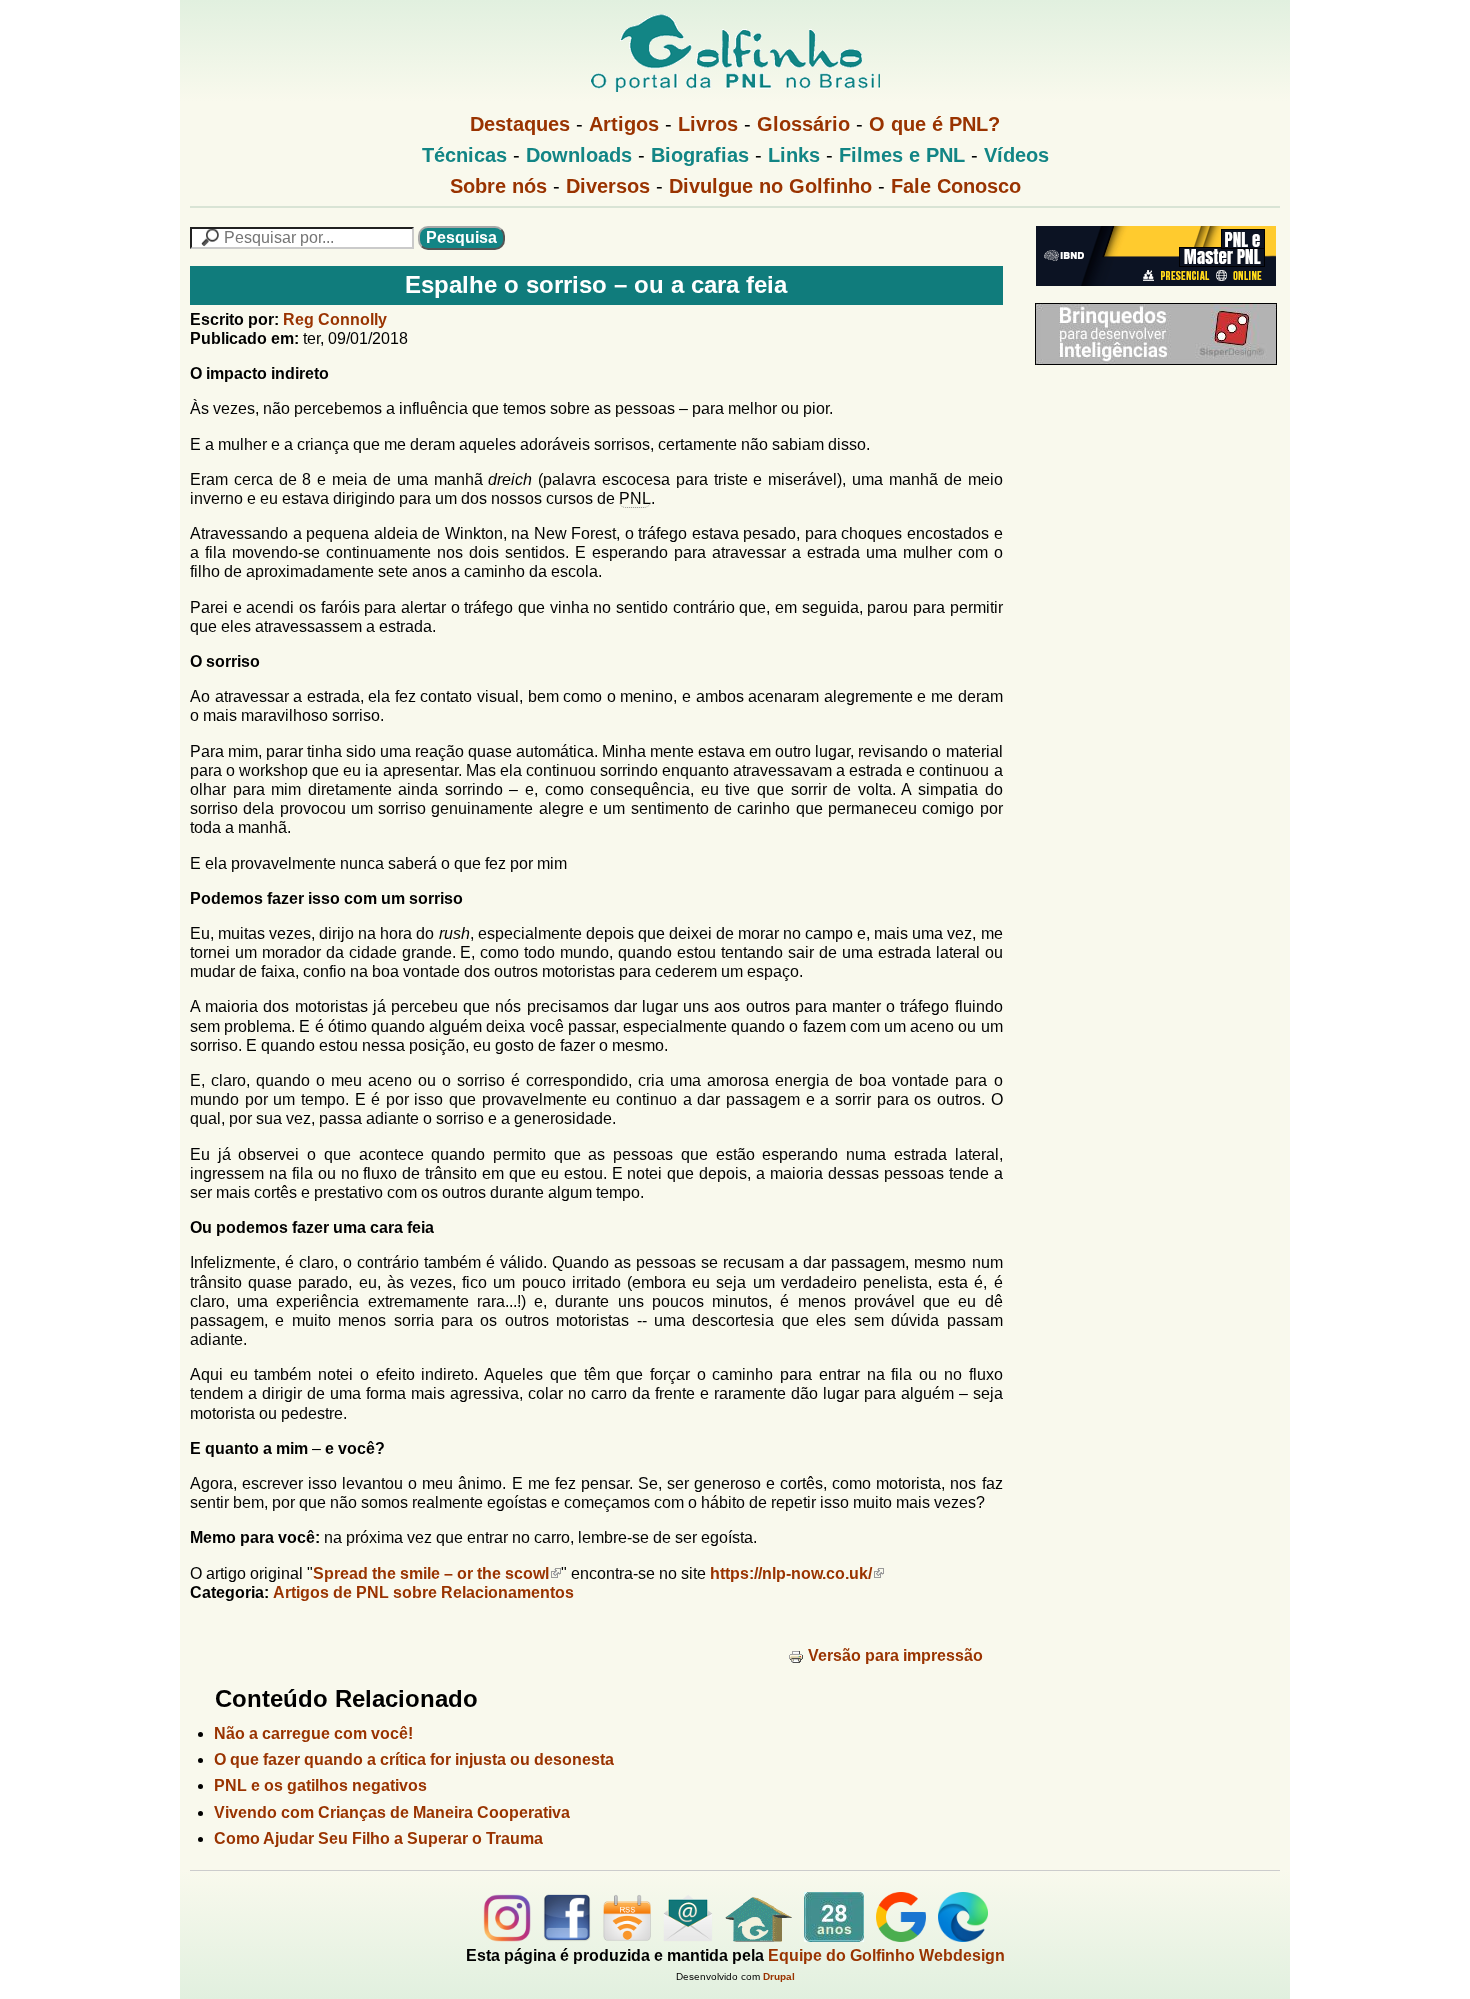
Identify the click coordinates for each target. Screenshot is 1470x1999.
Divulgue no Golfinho (770, 186)
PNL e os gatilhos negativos (320, 1785)
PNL (635, 498)
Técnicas (464, 155)
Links (794, 155)
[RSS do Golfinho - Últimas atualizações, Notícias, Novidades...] (627, 1936)
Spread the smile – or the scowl (431, 1573)
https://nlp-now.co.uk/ (791, 1573)
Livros (708, 124)
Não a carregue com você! (313, 1733)
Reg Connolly (335, 319)
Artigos (624, 124)
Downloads (579, 155)
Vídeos (1016, 155)
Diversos (608, 186)
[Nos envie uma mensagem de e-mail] (688, 1936)
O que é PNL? (934, 124)
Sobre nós (498, 186)
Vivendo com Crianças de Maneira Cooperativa (392, 1812)
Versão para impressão (895, 1655)
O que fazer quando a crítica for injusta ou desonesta (414, 1759)
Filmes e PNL (902, 155)
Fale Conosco (956, 186)
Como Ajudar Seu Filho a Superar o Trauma (378, 1838)
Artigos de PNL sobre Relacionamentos (423, 1592)
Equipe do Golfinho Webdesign (886, 1955)
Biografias (700, 155)
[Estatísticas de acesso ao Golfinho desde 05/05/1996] (834, 1936)
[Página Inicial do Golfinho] (758, 1936)
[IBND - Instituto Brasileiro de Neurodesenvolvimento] (1151, 293)
